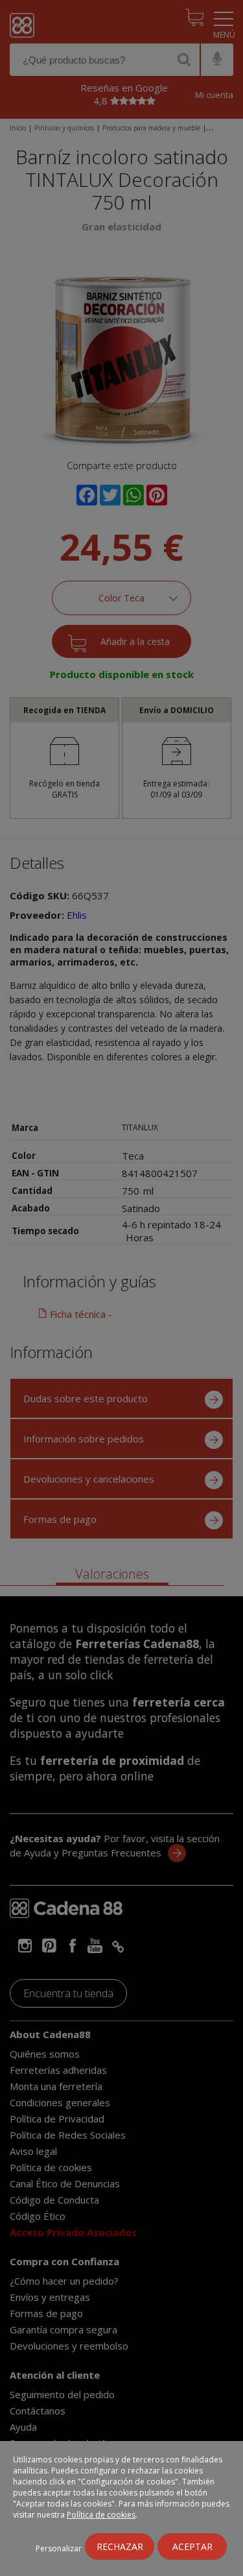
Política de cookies (101, 2515)
